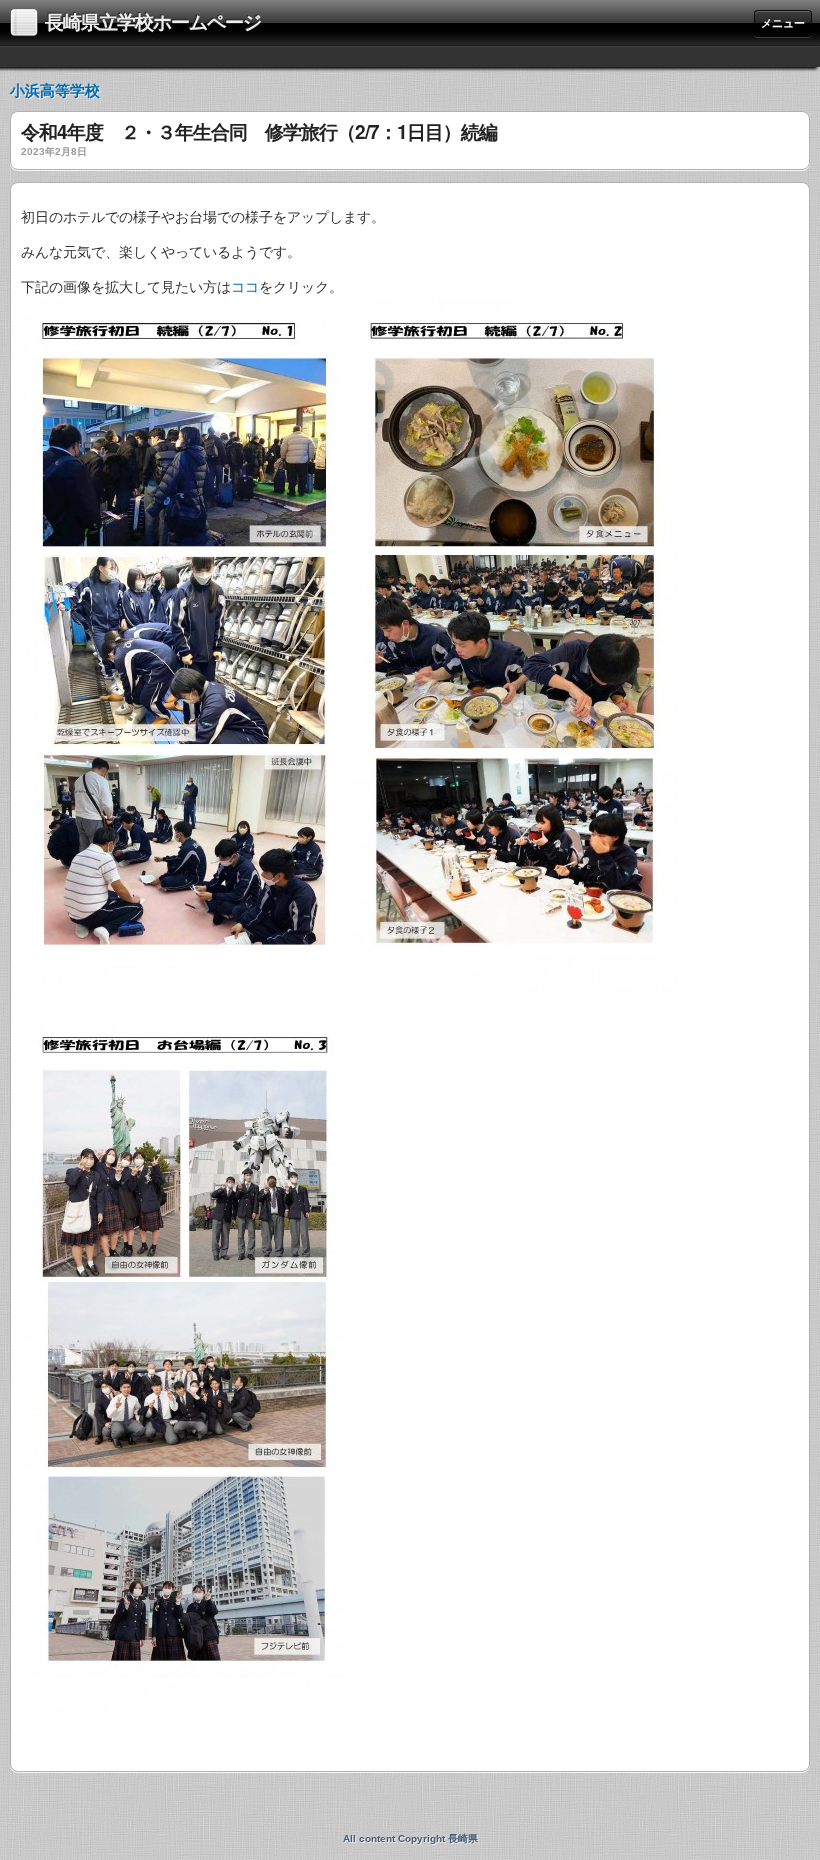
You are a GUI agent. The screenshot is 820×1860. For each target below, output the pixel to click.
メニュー (783, 23)
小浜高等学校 (55, 90)
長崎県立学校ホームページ (153, 22)
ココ (245, 287)
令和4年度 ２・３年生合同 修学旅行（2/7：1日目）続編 (259, 133)
